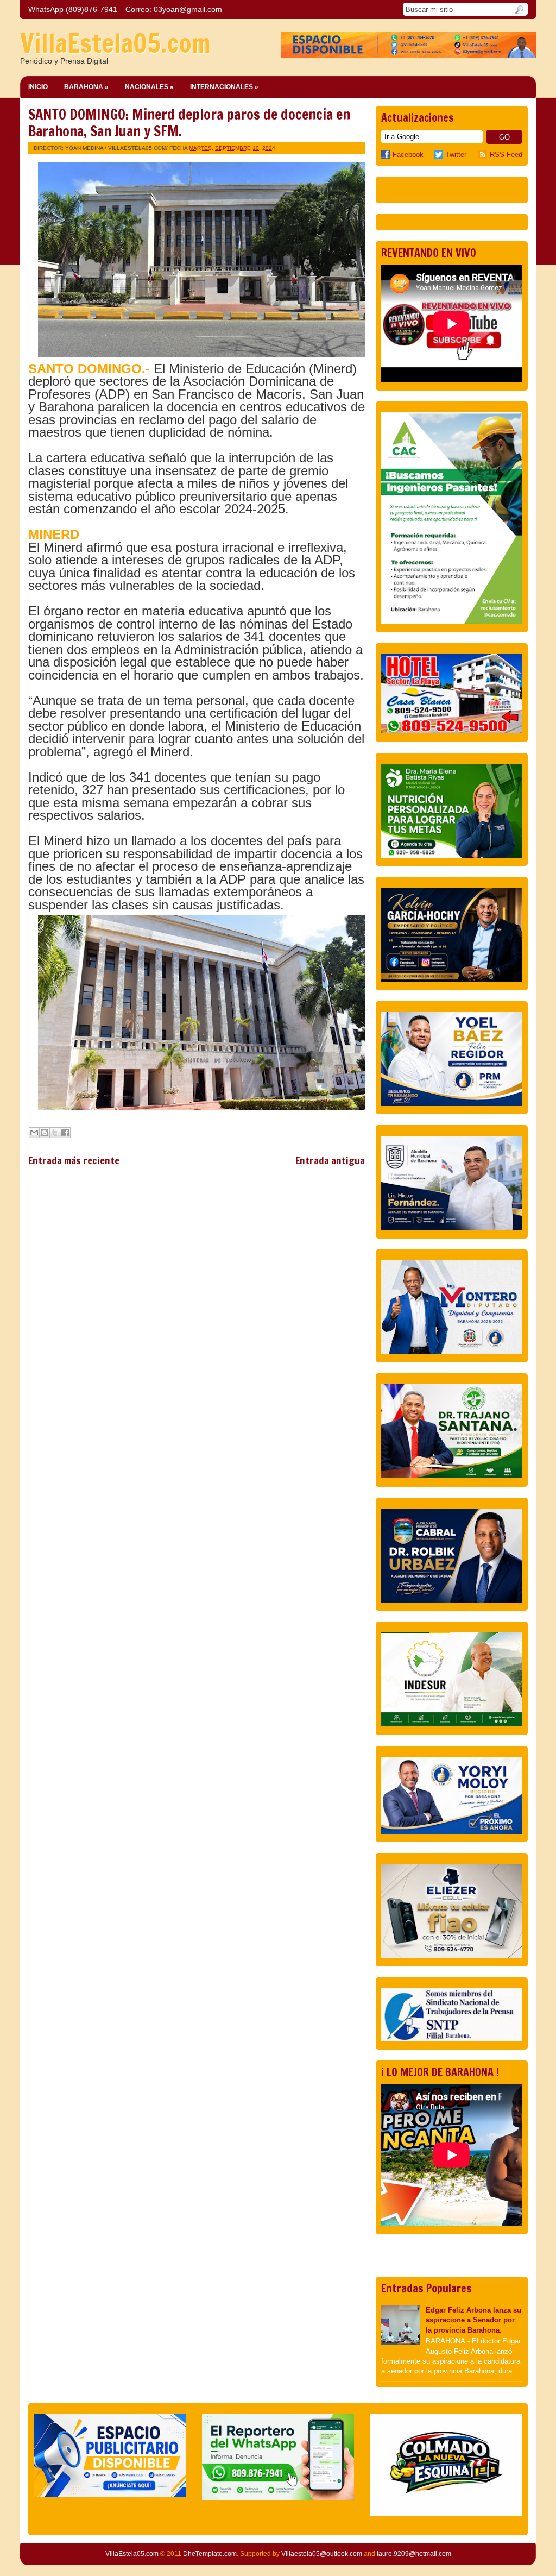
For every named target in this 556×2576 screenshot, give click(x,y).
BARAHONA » (86, 87)
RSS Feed (506, 155)
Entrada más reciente (74, 1160)
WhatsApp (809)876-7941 (73, 9)
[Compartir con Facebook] (65, 1133)
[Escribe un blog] (45, 1133)
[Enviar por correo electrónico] (34, 1133)
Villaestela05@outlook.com (322, 2554)
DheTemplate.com (210, 2554)
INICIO (38, 87)
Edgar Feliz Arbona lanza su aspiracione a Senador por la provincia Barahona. (473, 2320)
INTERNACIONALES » (224, 87)
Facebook (408, 155)
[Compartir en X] (55, 1133)
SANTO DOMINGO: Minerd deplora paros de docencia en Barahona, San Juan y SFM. (189, 123)
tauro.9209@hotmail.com (414, 2554)
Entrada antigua (330, 1160)
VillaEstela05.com (115, 43)
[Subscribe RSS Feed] (484, 155)
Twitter (456, 155)
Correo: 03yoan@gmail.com (174, 9)
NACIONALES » (149, 87)
